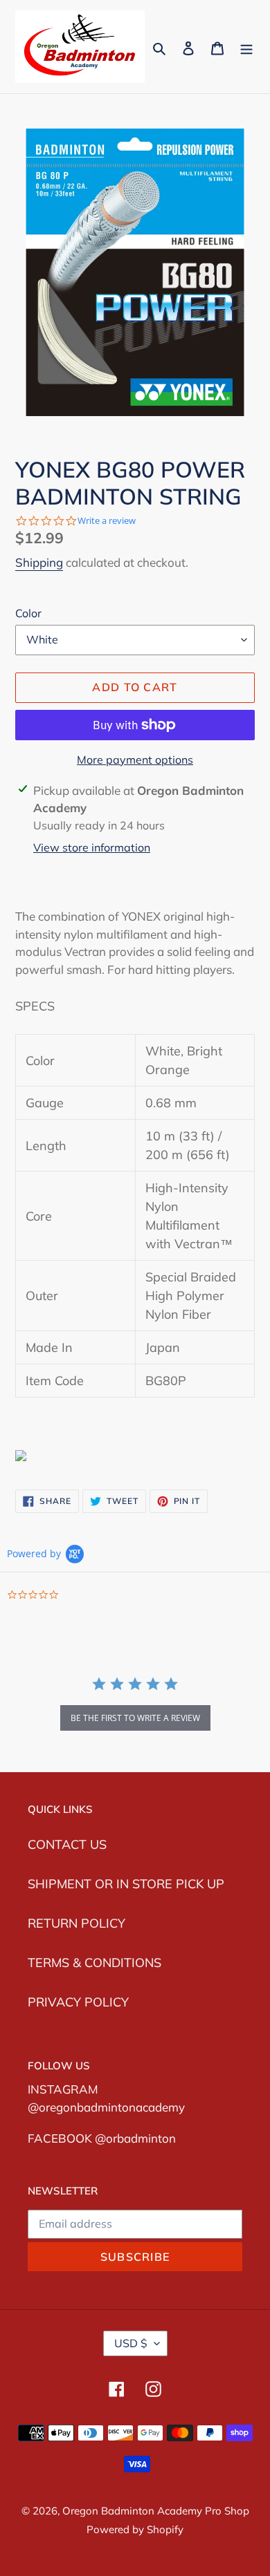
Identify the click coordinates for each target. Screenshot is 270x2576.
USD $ (131, 2343)
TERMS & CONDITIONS (94, 1963)
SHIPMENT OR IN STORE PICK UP (126, 1884)
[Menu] (246, 47)
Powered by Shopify (135, 2529)
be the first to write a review (135, 1718)
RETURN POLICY (76, 1923)
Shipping (39, 562)
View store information (92, 847)
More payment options (135, 760)
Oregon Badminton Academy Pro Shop (156, 2511)
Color (28, 613)
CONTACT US (67, 1844)
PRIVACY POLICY (78, 2002)
